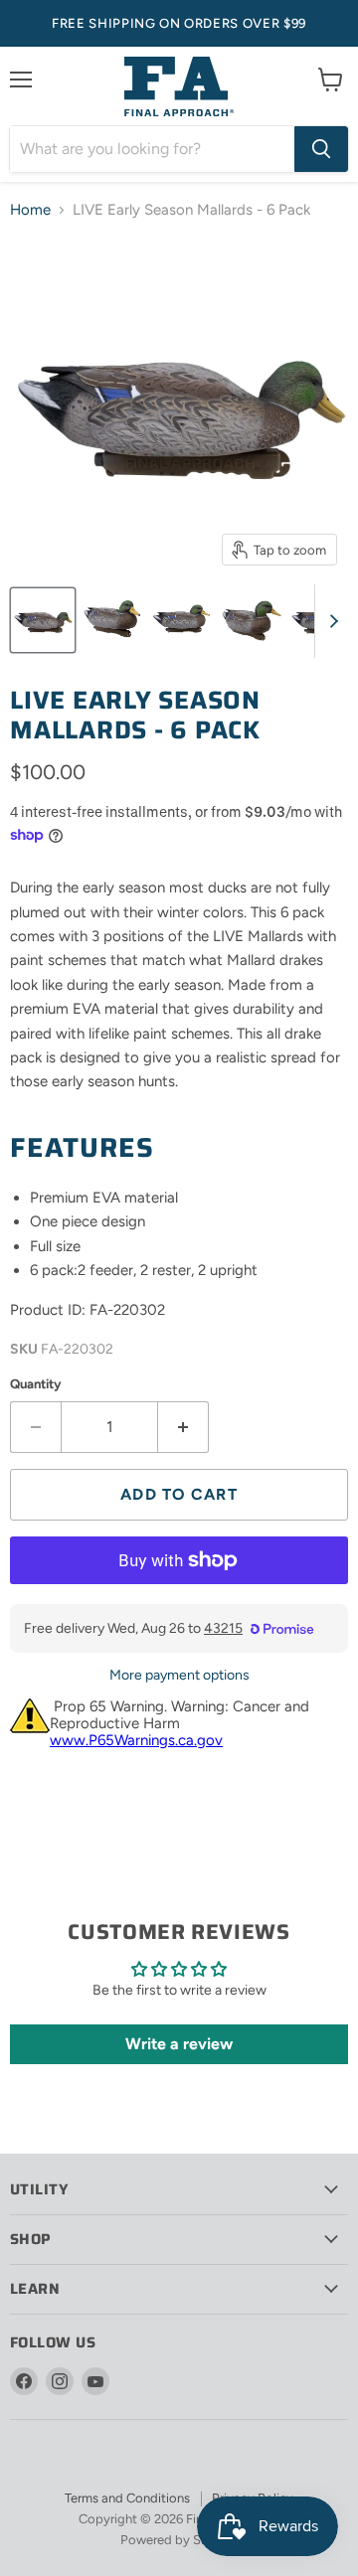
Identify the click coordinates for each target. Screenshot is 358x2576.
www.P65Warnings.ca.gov (136, 1740)
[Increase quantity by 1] (183, 1427)
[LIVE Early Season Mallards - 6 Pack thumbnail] (43, 620)
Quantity (36, 1384)
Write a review (179, 2044)
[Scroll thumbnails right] (330, 621)
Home (30, 210)
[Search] (321, 149)
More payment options (179, 1676)
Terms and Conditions (127, 2498)
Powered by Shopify (179, 2540)
